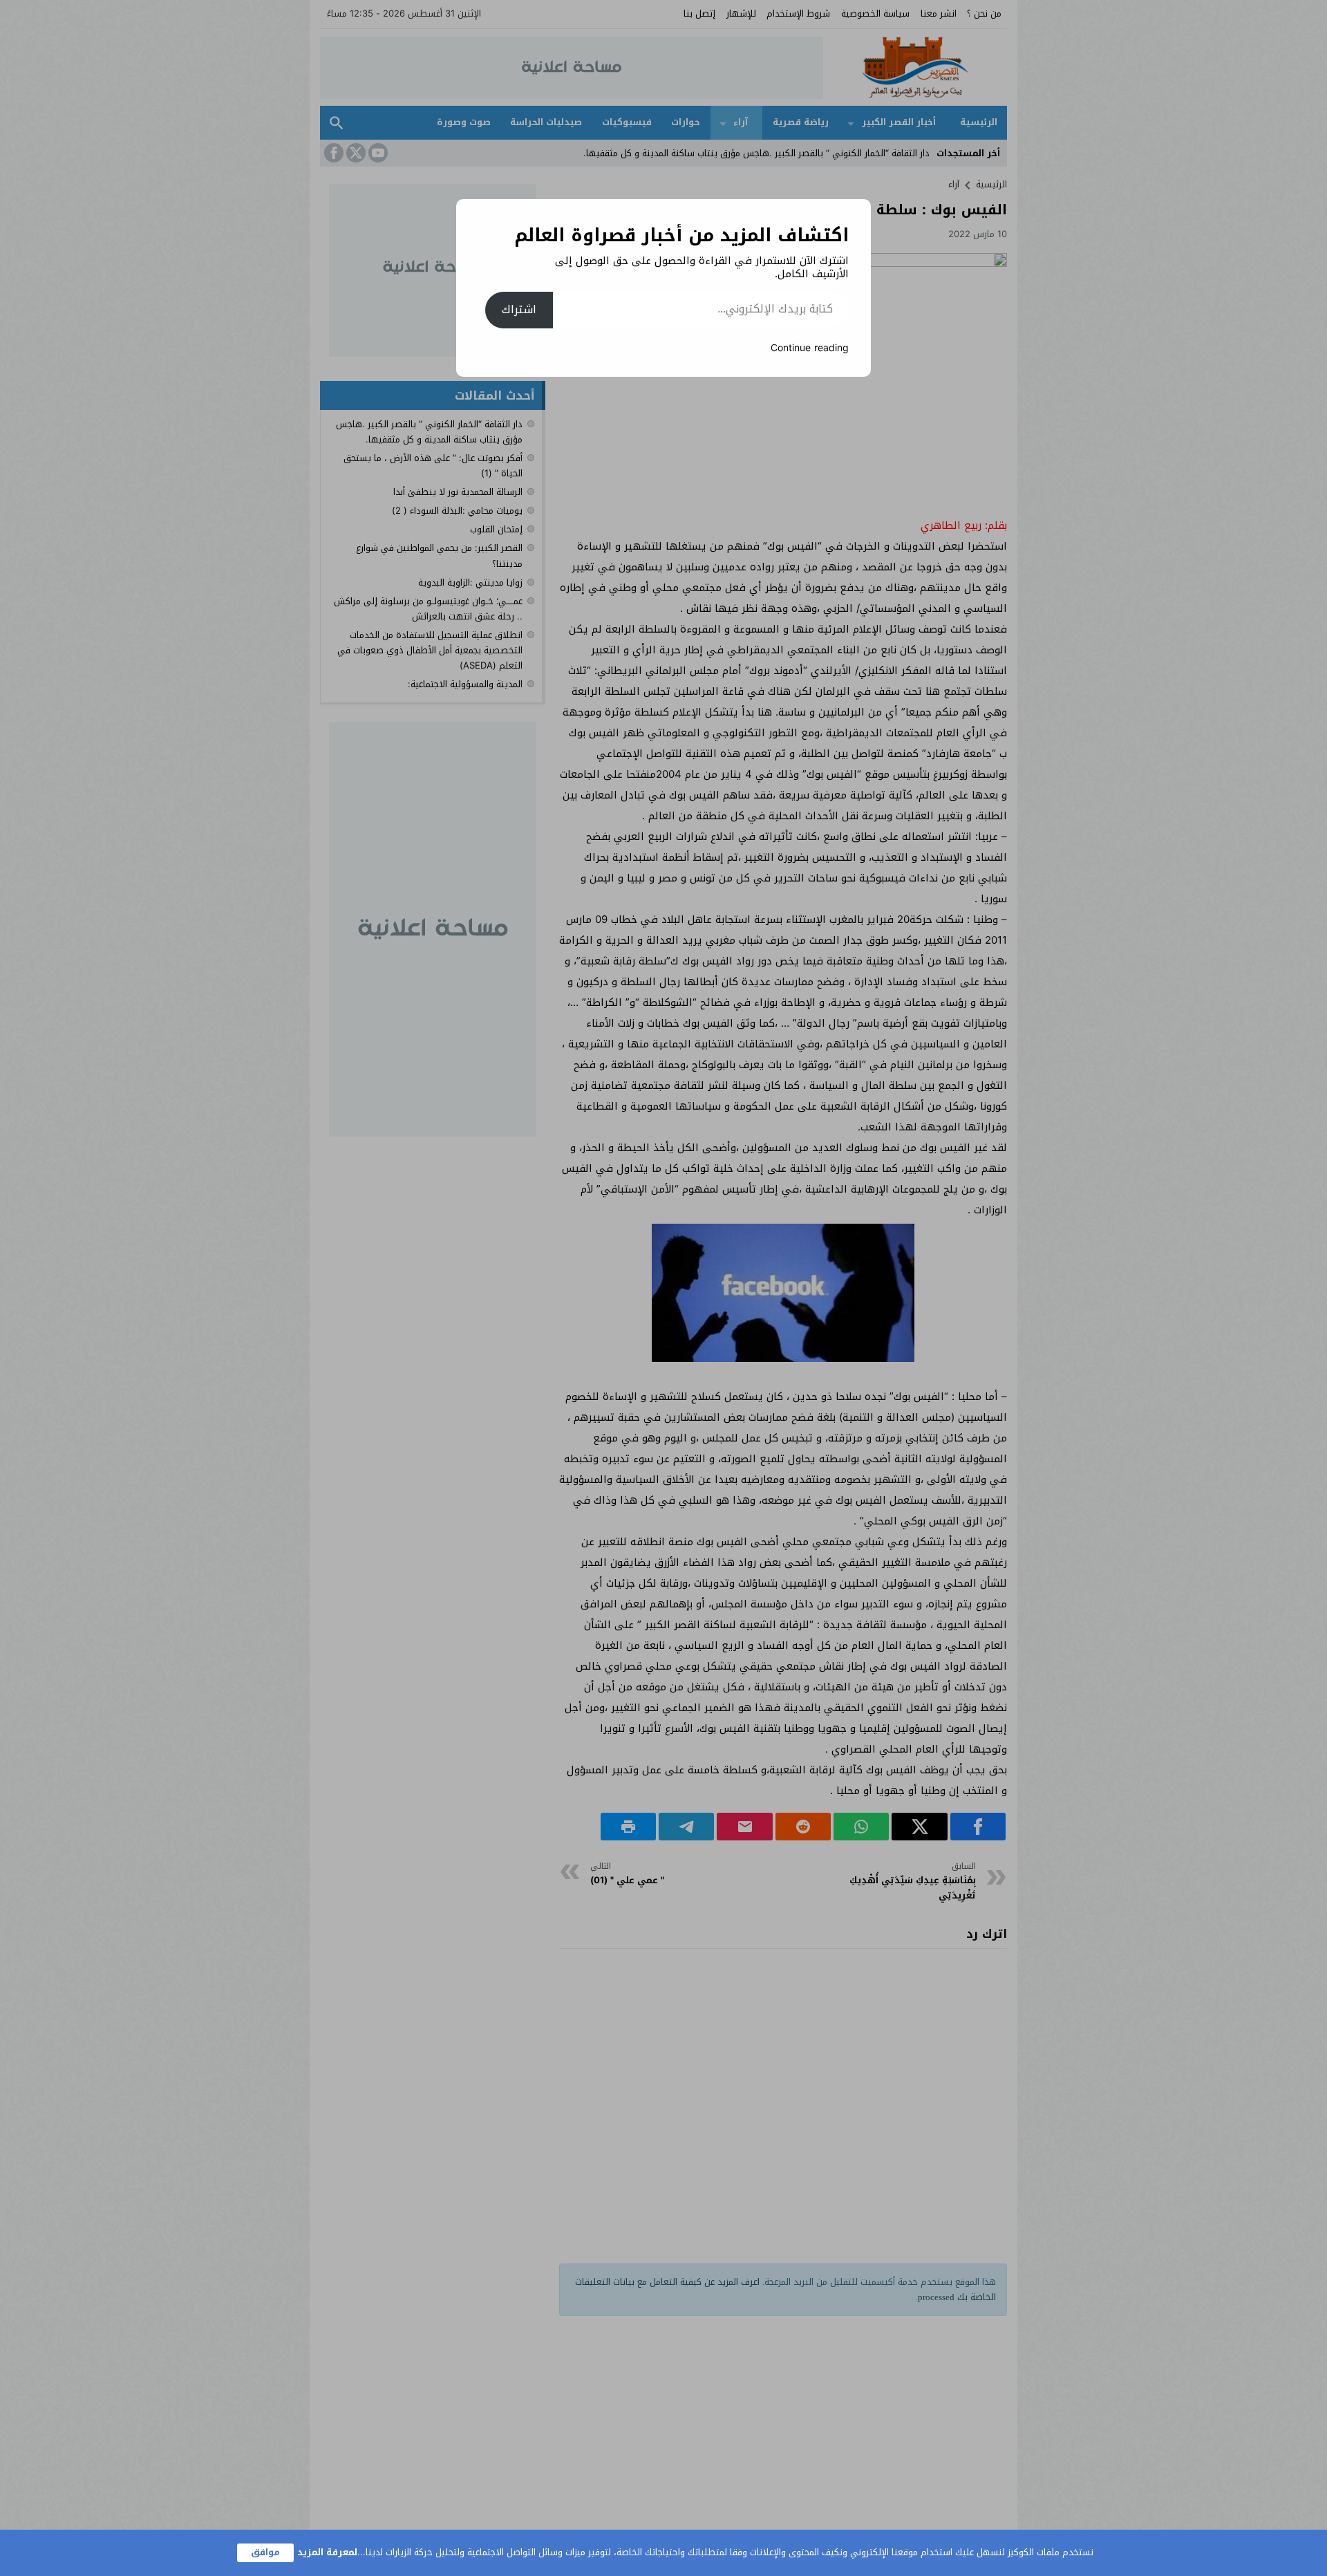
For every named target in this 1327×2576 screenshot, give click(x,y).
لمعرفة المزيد (327, 2552)
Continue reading (810, 348)
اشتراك (519, 309)
